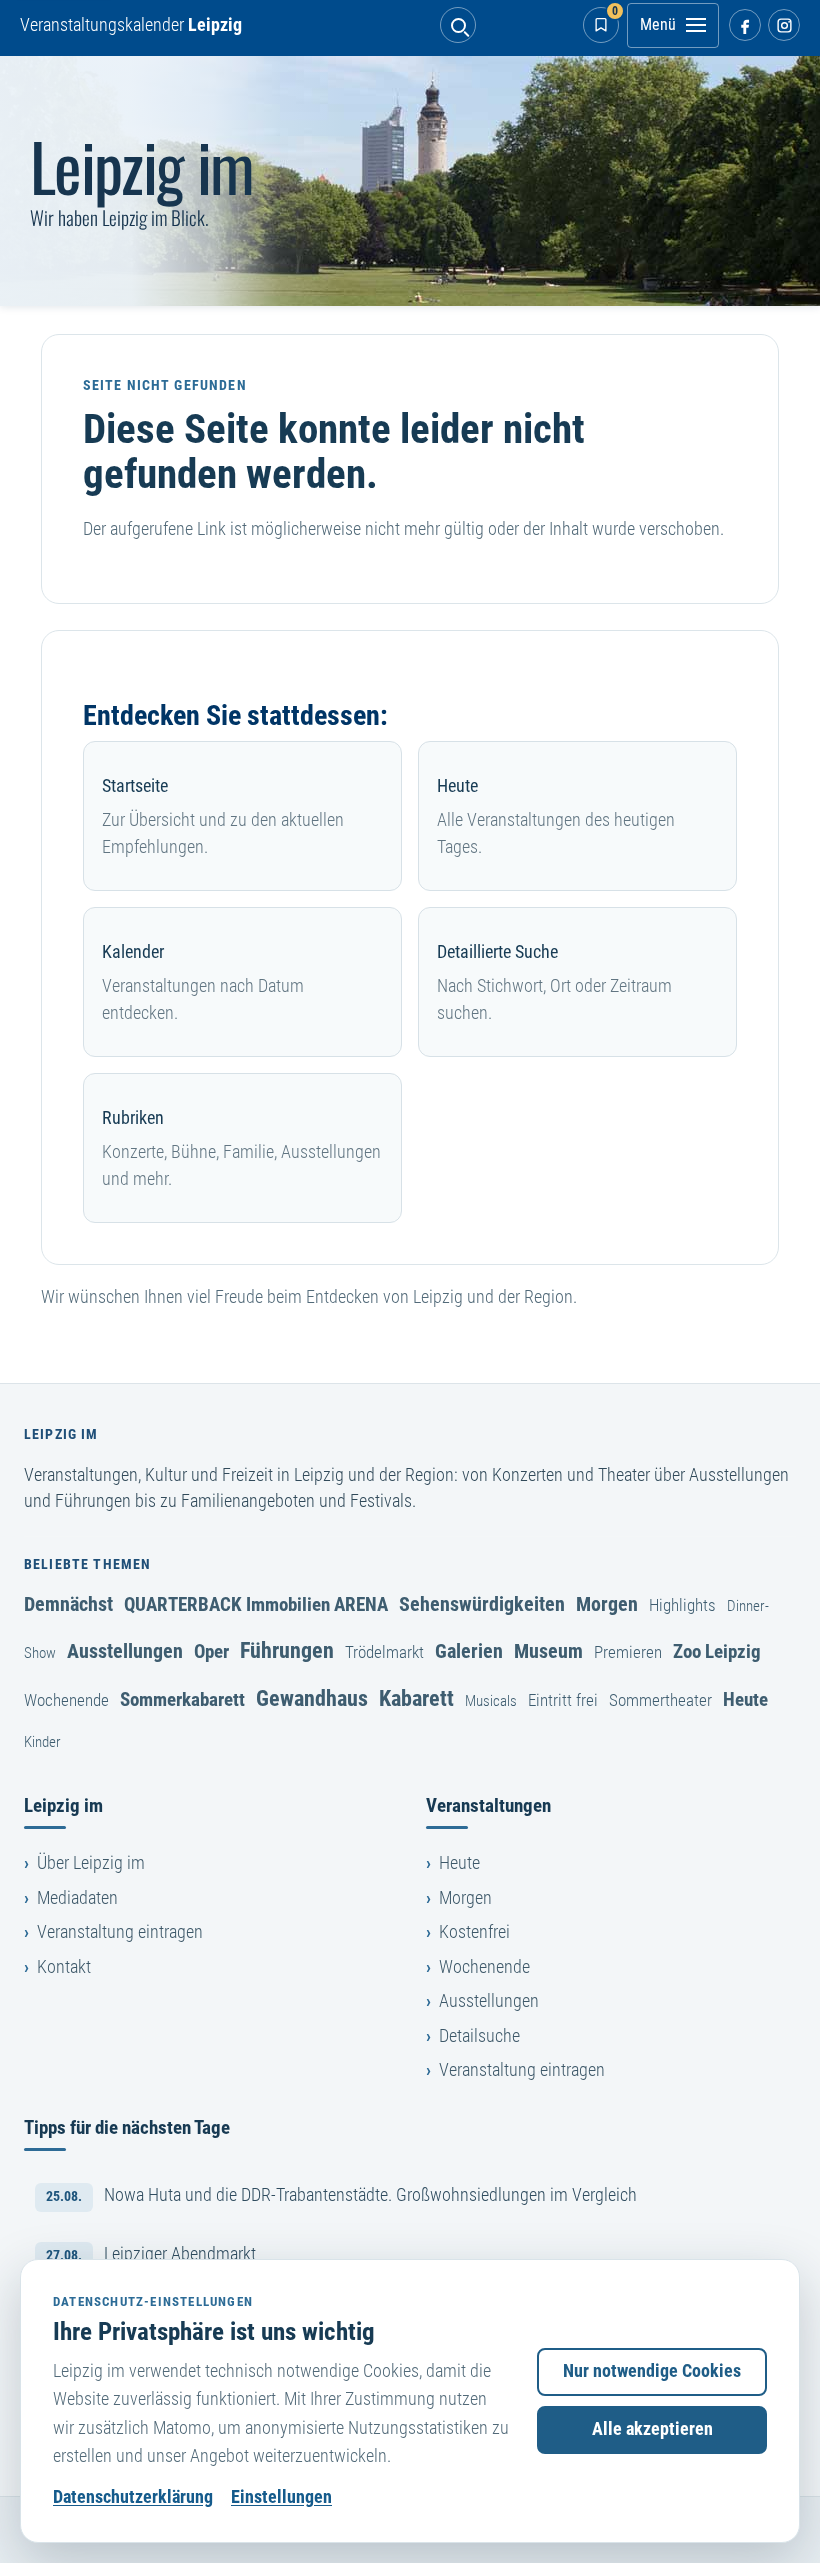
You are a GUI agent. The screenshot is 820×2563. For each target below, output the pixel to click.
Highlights (682, 1605)
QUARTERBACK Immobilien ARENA (256, 1604)
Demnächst (68, 1604)
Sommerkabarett (182, 1699)
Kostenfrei (474, 1932)
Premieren (628, 1652)
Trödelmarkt (384, 1652)
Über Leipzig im (91, 1863)
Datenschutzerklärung (133, 2497)
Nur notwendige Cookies (652, 2371)
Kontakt (64, 1967)
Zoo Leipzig (717, 1651)
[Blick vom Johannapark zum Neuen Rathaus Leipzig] (410, 181)
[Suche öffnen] (458, 25)
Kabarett (416, 1698)
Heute (745, 1699)
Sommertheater (660, 1700)
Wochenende (66, 1700)
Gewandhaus (312, 1698)
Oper (211, 1651)
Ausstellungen (125, 1651)
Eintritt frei (563, 1700)
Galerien (469, 1651)
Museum (548, 1651)
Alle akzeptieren (652, 2429)
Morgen (607, 1604)
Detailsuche (479, 2036)
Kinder (42, 1742)
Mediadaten (77, 1898)
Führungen (287, 1650)
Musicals (491, 1701)
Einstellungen (281, 2497)
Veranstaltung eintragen (120, 1932)
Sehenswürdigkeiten (482, 1604)
